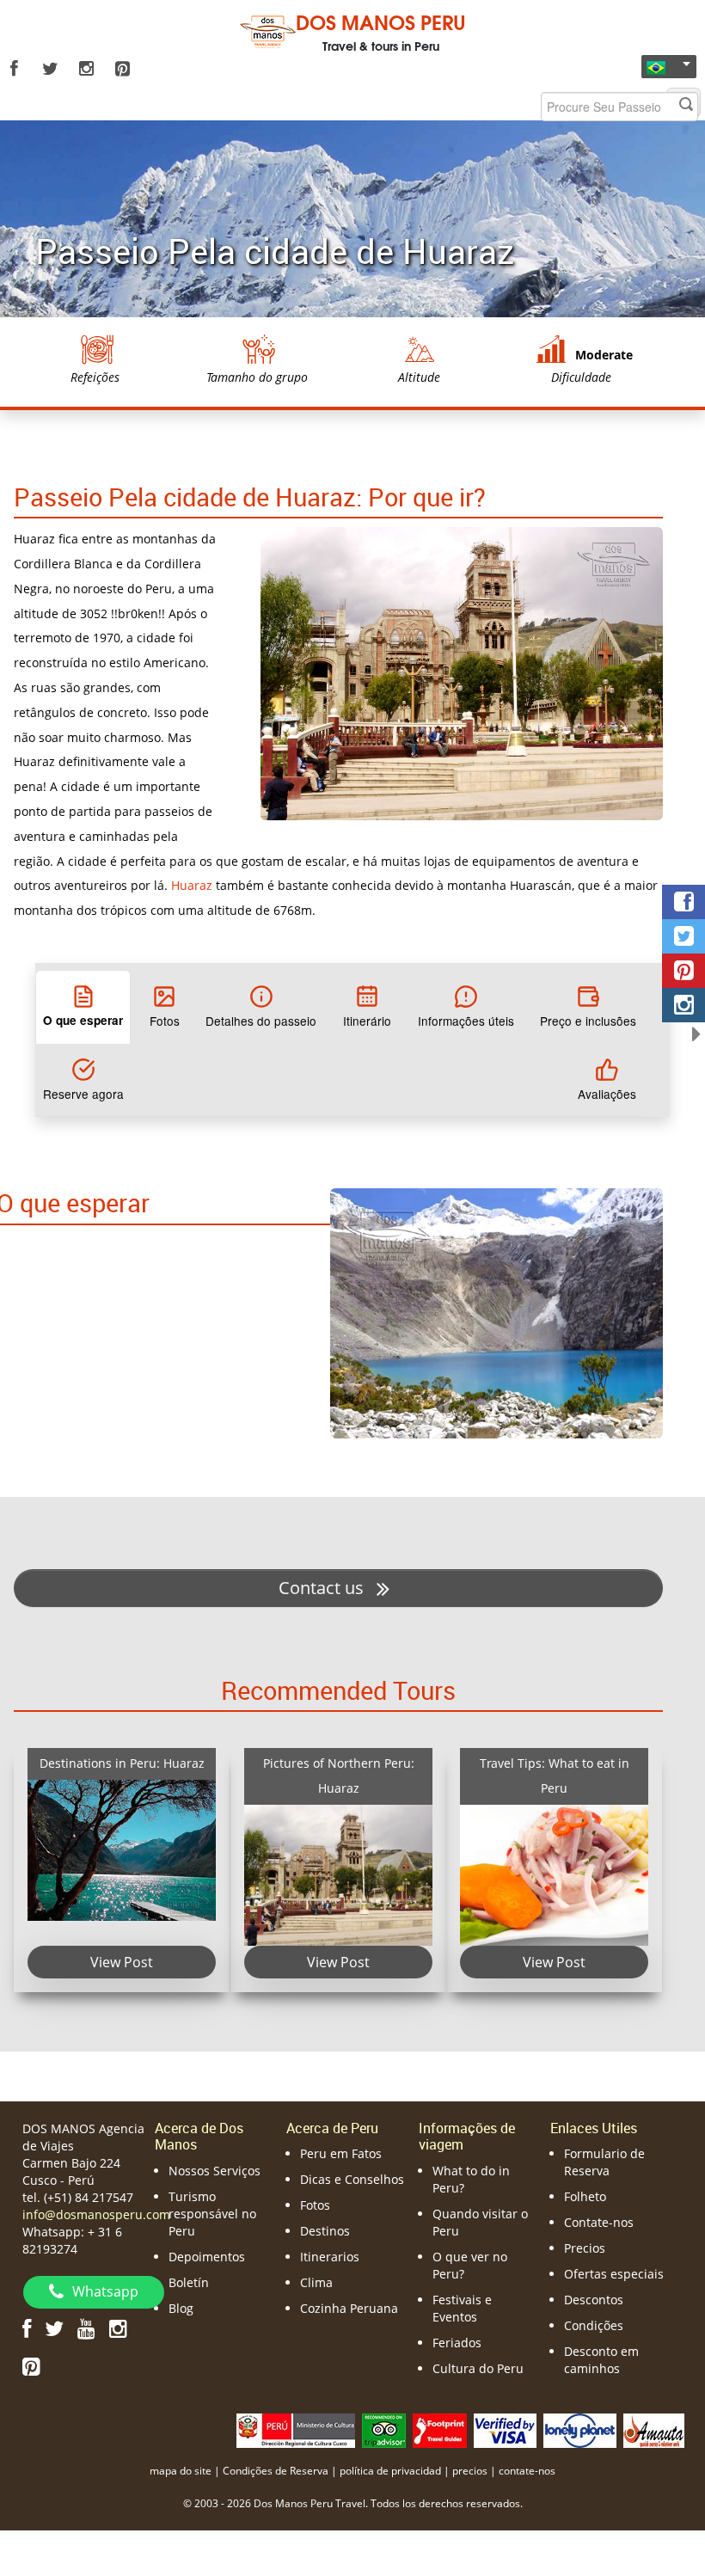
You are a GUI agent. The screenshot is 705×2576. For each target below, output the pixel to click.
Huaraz (192, 885)
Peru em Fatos (341, 2153)
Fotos (315, 2205)
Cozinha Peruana (349, 2308)
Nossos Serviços (215, 2171)
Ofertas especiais (614, 2274)
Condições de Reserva (276, 2471)
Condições (594, 2325)
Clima (316, 2282)
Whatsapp (105, 2291)
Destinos (325, 2231)
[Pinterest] (122, 69)
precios (470, 2471)
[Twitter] (50, 69)
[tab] (83, 1007)
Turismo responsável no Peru (212, 2214)
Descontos (594, 2300)
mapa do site (181, 2471)
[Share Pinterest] (684, 971)
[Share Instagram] (684, 1005)
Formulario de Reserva (604, 2162)
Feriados (457, 2343)
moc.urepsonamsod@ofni (96, 2214)
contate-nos (527, 2471)
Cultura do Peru (478, 2368)
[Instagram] (86, 69)
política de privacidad (390, 2471)
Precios (585, 2248)
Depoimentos (207, 2257)
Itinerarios (330, 2257)
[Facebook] (14, 69)
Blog (181, 2308)
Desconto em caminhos (601, 2360)
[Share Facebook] (684, 902)
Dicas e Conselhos (352, 2179)
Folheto (585, 2196)
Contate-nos (599, 2222)
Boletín (189, 2282)
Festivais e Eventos (462, 2308)
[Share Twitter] (684, 936)
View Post (123, 1963)
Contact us (323, 1588)
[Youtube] (86, 2328)
